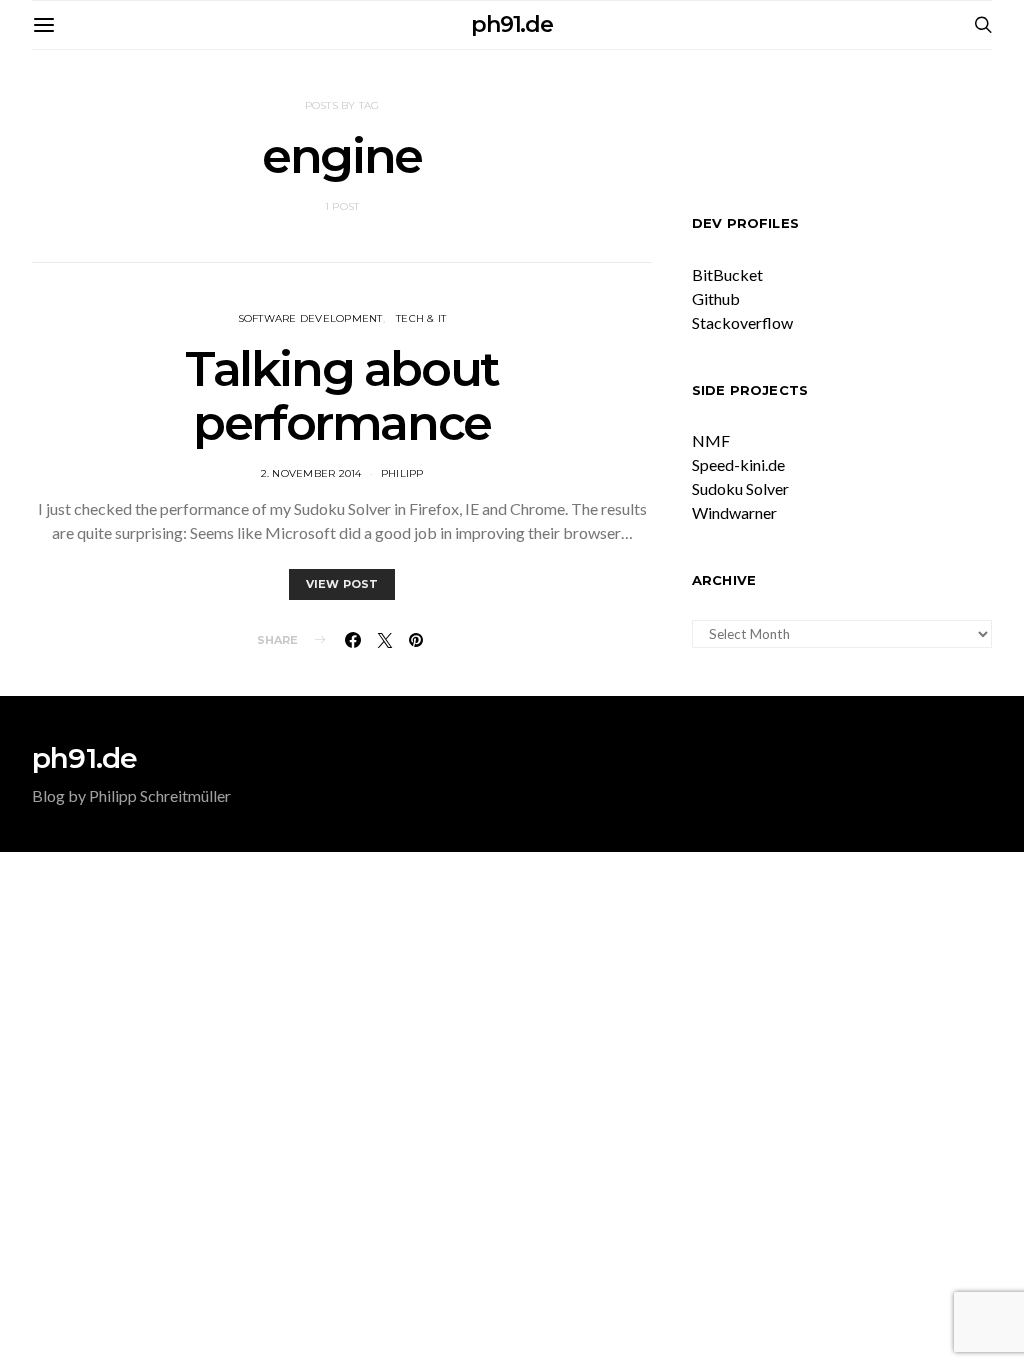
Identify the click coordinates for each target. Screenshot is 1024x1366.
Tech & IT (421, 318)
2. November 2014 (311, 473)
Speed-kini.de (738, 464)
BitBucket (727, 274)
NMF (711, 440)
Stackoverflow (742, 322)
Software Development (310, 318)
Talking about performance (342, 396)
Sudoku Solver (740, 488)
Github (716, 298)
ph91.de (512, 24)
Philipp (402, 473)
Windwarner (734, 512)
